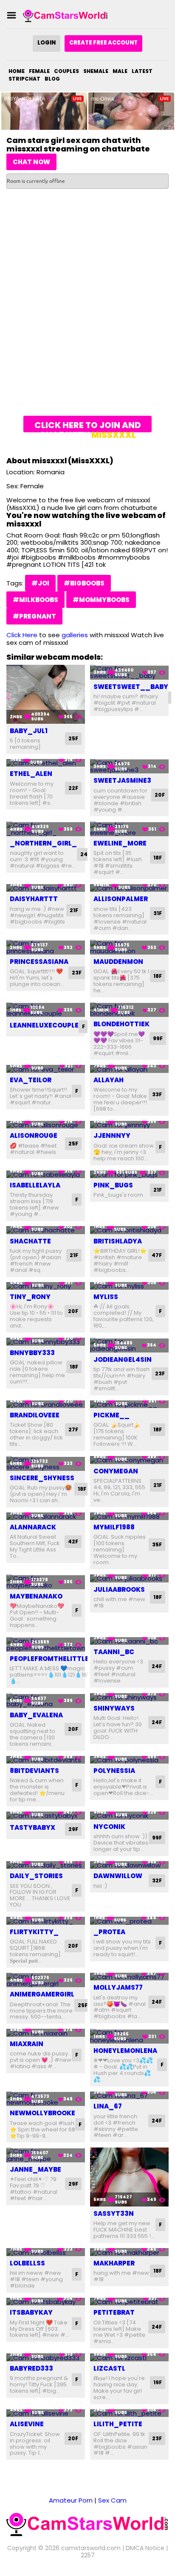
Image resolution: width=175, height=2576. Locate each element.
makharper (114, 2263)
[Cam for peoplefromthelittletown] (46, 1645)
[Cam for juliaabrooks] (129, 1578)
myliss (106, 1297)
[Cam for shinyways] (129, 1697)
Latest (142, 71)
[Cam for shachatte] (46, 1230)
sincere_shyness (42, 1478)
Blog (52, 79)
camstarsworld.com (91, 2548)
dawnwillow (118, 1876)
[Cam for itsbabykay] (46, 2302)
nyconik (109, 1827)
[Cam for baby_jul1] (46, 694)
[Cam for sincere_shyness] (46, 1463)
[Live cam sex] (65, 15)
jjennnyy (112, 1135)
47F (157, 1255)
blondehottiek (121, 1024)
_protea (109, 1932)
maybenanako (36, 1596)
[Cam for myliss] (129, 1286)
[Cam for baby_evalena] (46, 1701)
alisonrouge (34, 1135)
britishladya (118, 1241)
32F (157, 1880)
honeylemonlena (125, 2051)
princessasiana (39, 962)
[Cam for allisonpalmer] (129, 888)
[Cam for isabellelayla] (46, 1175)
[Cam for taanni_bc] (129, 1641)
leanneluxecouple (44, 1025)
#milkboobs (35, 600)
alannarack (33, 1527)
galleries (75, 635)
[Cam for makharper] (129, 2252)
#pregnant (34, 616)
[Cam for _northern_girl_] (46, 829)
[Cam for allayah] (129, 1069)
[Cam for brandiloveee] (46, 1404)
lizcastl (109, 2368)
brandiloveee (35, 1415)
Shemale (96, 71)
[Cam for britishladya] (129, 1230)
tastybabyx (32, 1827)
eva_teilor (31, 1080)
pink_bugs (113, 1185)
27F (73, 1429)
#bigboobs (84, 583)
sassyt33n (114, 2213)
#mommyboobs (101, 600)
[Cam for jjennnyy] (129, 1125)
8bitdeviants (34, 1771)
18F (158, 858)
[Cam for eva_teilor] (46, 1069)
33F (157, 1094)
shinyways (114, 1708)
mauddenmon (118, 962)
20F (160, 795)
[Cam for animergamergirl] (46, 1980)
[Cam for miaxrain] (46, 2033)
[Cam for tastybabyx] (46, 1816)
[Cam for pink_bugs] (129, 1175)
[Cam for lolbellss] (46, 2252)
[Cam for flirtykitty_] (46, 1921)
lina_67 (108, 2106)
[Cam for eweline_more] (129, 829)
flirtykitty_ (34, 1932)
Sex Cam (112, 2500)
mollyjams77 (118, 1987)
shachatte (30, 1241)
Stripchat (24, 79)
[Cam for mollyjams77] (129, 1977)
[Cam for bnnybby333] (46, 1342)
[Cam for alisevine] (46, 2413)
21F (74, 910)
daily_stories (36, 1876)
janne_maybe (35, 2169)
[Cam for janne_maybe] (46, 2155)
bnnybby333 (32, 1353)
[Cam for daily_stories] (46, 1865)
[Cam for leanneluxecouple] (46, 1010)
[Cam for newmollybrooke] (46, 2099)
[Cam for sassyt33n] (129, 2177)
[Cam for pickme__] (129, 1404)
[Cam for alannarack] (46, 1516)
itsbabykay (31, 2312)
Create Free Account (103, 43)
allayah (109, 1080)
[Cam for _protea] (129, 1921)
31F (158, 913)
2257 (88, 2555)
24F (85, 854)
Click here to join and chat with (88, 426)
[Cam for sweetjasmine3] (129, 766)
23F (77, 973)
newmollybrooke (42, 2113)
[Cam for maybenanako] (46, 1582)
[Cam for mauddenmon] (129, 947)
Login (47, 43)
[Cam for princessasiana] (46, 947)
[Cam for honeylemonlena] (129, 2036)
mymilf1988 (114, 1527)
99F (158, 1038)
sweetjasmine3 (122, 780)
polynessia (114, 1771)
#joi (40, 583)
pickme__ (111, 1415)
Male (120, 71)
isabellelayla (35, 1185)
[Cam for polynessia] (129, 1760)
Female (39, 71)
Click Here (22, 635)
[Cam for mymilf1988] (129, 1516)
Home (17, 71)
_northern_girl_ (43, 843)
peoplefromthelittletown (60, 1659)
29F (73, 1829)
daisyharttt (34, 899)
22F (73, 788)
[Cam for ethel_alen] (46, 763)
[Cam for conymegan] (129, 1460)
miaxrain (27, 2044)
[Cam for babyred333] (46, 2357)
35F (157, 1544)
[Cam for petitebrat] (129, 2302)
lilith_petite (118, 2424)
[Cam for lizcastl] (129, 2357)
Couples (66, 71)
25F (73, 738)
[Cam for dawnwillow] (129, 1865)
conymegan (116, 1471)
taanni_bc (114, 1652)
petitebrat (114, 2312)
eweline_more (120, 843)
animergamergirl (42, 1994)
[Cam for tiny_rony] (46, 1286)
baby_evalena (36, 1715)
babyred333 (31, 2368)
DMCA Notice (145, 2548)
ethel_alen (31, 774)
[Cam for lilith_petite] (129, 2413)
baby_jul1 (29, 731)
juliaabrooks (119, 1589)
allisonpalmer (121, 899)
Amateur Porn (71, 2500)
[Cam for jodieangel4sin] (129, 1345)
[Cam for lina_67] (129, 2096)
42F (73, 1541)
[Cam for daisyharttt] (46, 888)
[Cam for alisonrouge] (46, 1125)
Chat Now (31, 162)
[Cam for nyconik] (129, 1816)
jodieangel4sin (123, 1359)
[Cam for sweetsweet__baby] (129, 672)
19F (158, 2382)
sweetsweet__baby (131, 687)
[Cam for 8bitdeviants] (46, 1760)
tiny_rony (30, 1297)
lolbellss (27, 2263)
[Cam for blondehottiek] (129, 1010)
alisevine (27, 2424)
